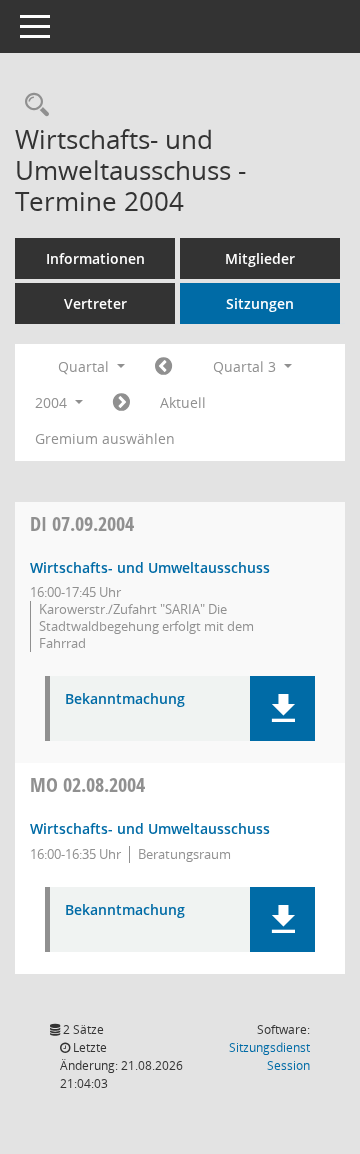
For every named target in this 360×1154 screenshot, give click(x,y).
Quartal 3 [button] (246, 366)
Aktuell (183, 402)
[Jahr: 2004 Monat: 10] (121, 403)
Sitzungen (260, 303)
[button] (282, 708)
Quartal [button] (85, 366)
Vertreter (95, 303)
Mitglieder (260, 258)
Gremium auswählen (105, 438)
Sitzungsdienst (269, 1056)
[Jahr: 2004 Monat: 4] (163, 367)
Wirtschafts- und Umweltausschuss (150, 567)
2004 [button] (53, 402)
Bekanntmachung (125, 699)
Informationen (95, 258)
